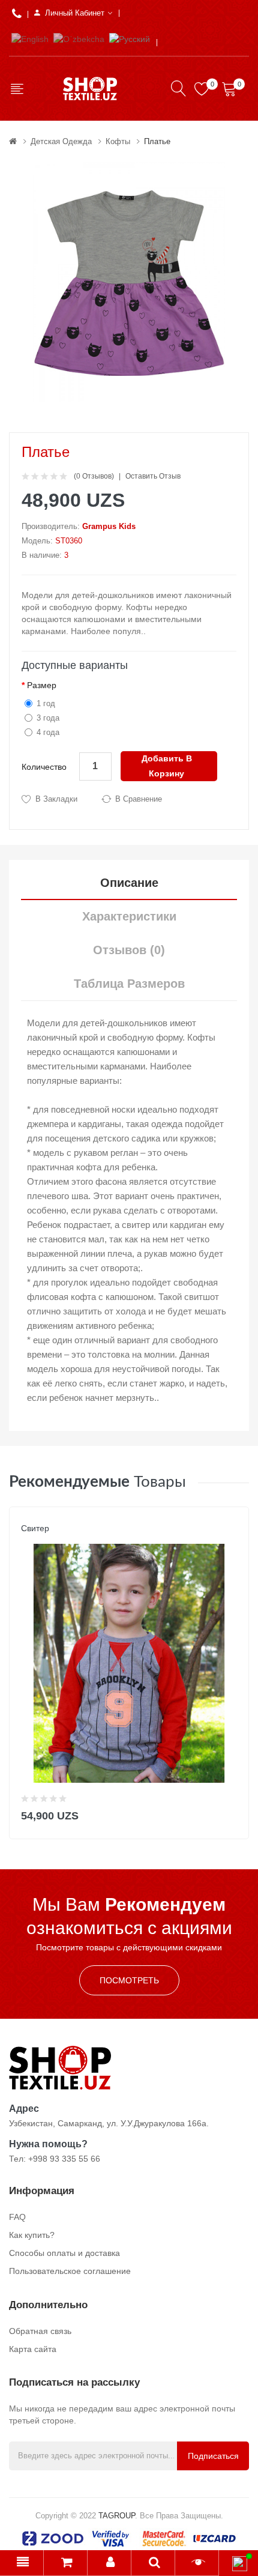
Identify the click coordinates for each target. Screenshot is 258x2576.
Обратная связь (40, 2331)
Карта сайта (33, 2349)
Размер (42, 685)
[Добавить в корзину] (232, 1813)
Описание (129, 883)
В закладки (56, 799)
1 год (46, 703)
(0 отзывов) (94, 476)
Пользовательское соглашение (70, 2271)
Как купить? (32, 2235)
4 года (48, 732)
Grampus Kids (109, 526)
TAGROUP (117, 2516)
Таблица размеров (129, 984)
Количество (44, 767)
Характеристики (129, 916)
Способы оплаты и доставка (64, 2253)
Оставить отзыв (153, 476)
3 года (48, 718)
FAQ (17, 2217)
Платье (157, 141)
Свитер (35, 1528)
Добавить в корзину (167, 766)
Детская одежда (61, 141)
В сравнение (139, 799)
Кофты (118, 141)
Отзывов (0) (129, 950)
